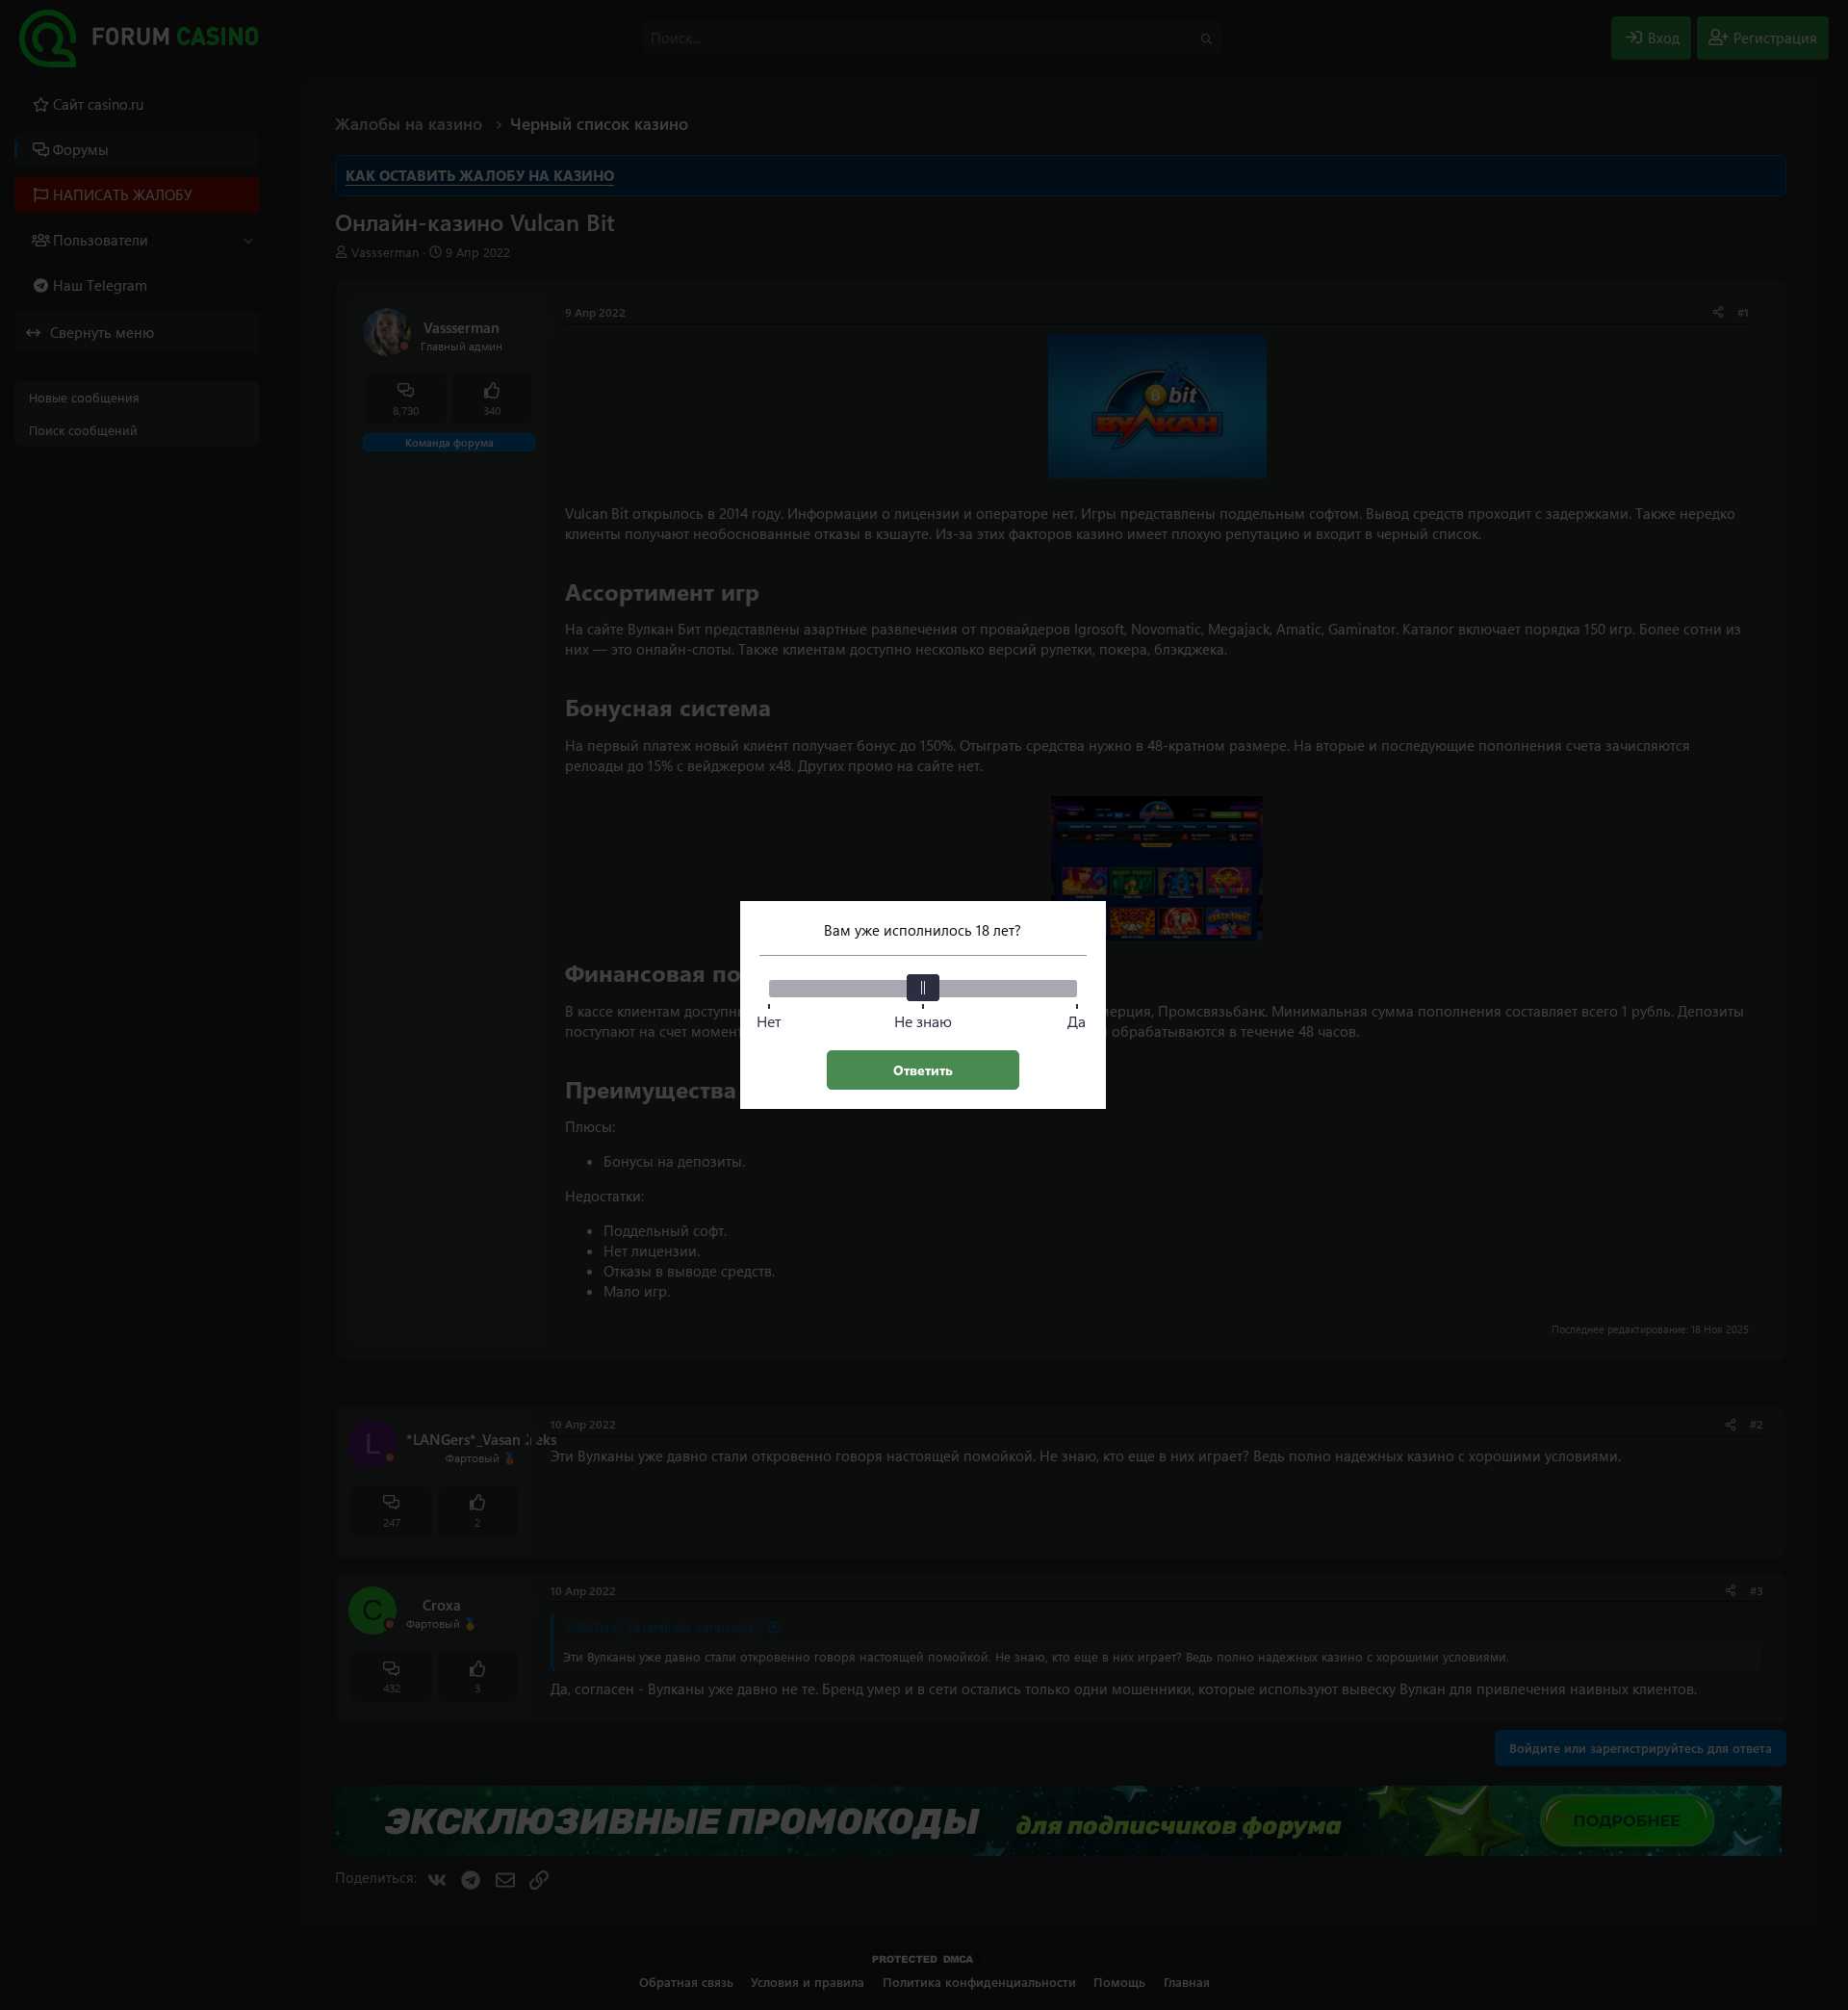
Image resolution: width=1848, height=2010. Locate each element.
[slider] (923, 988)
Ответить (923, 1070)
